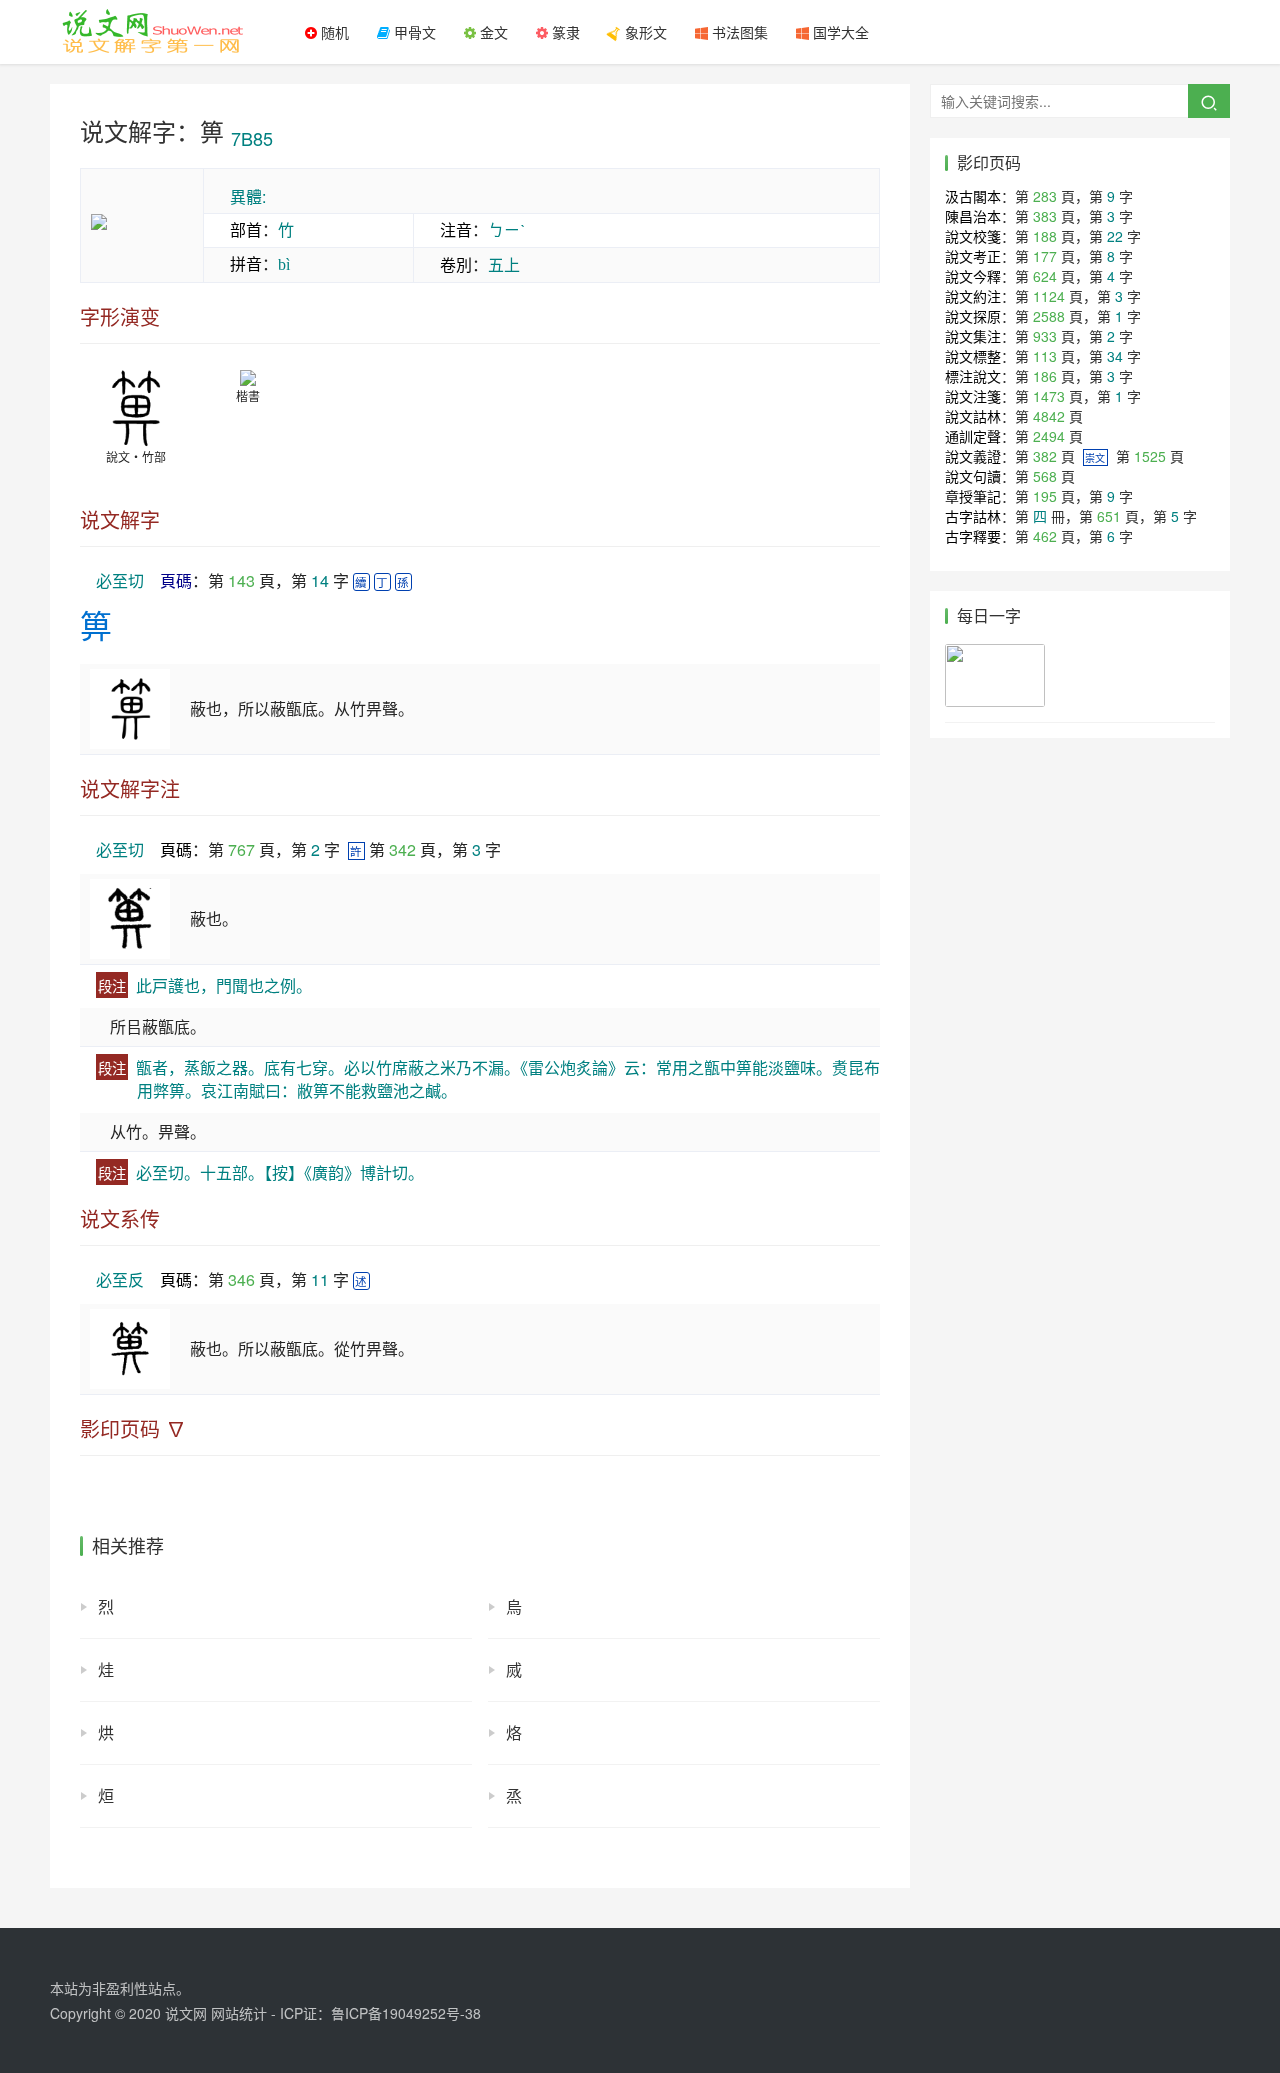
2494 (1049, 436)
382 (1045, 456)
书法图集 (738, 32)
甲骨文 (413, 32)
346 (241, 1279)
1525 (1150, 456)
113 (1045, 356)
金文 (492, 32)
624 (1045, 276)
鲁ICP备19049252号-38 (406, 2013)
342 (402, 849)
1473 (1049, 396)
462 (1045, 536)
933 (1045, 336)
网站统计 (239, 2013)
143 (241, 580)
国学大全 (839, 32)
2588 (1049, 316)
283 (1045, 196)
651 (1109, 516)
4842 (1049, 416)
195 (1045, 496)
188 (1045, 236)
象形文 (644, 32)
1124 (1049, 296)
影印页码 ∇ (133, 1429)
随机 (333, 32)
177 (1045, 256)
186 (1045, 376)
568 (1045, 476)
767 (241, 849)
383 (1045, 216)
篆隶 (564, 32)
